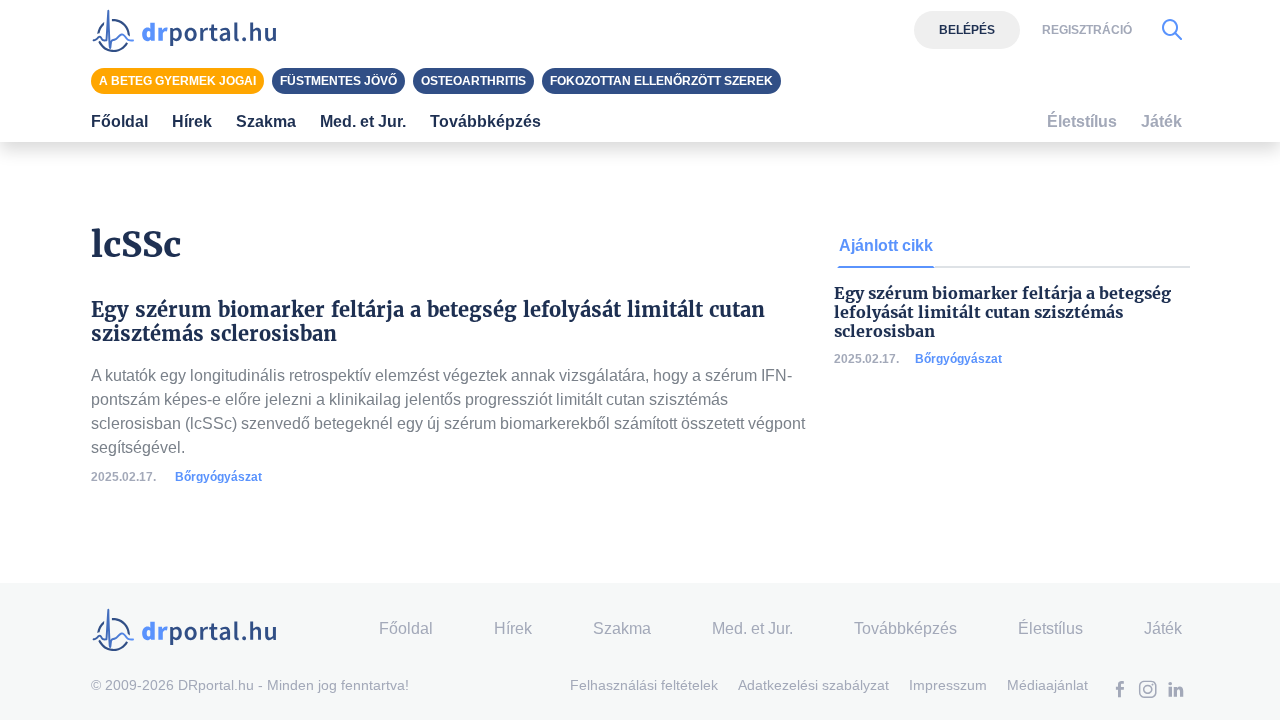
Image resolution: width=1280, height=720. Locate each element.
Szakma (622, 628)
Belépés (967, 30)
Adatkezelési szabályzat (813, 685)
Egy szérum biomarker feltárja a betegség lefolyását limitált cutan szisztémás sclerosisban (1002, 312)
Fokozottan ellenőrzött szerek (661, 81)
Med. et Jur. (752, 628)
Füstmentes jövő (338, 81)
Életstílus (1082, 121)
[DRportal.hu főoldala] (190, 30)
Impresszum (948, 685)
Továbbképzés (485, 121)
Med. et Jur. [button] (363, 121)
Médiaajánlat (1047, 685)
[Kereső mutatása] (1172, 30)
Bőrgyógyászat (218, 477)
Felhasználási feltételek (644, 685)
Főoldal (119, 121)
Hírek (192, 121)
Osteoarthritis (473, 81)
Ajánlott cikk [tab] (886, 245)
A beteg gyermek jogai (177, 81)
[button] (1120, 691)
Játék (1161, 121)
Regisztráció (1087, 30)
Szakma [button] (266, 121)
